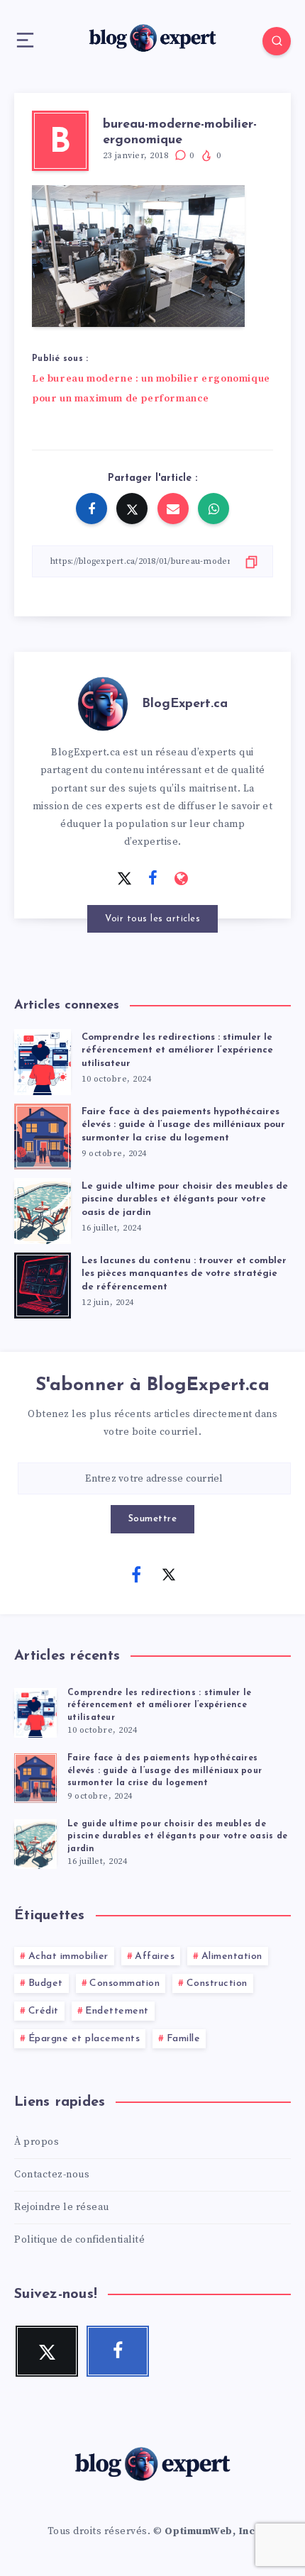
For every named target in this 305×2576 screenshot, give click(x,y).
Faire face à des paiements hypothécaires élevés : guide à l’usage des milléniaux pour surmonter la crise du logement (183, 1125)
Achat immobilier (68, 1956)
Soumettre (153, 1519)
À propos (37, 2142)
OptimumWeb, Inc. (211, 2531)
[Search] (277, 41)
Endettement (117, 2011)
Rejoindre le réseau (62, 2207)
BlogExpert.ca (185, 704)
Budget (46, 1983)
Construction (217, 1983)
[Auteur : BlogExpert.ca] (103, 701)
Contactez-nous (52, 2175)
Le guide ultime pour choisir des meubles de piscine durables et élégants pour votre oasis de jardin (185, 1200)
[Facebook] (136, 1574)
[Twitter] (169, 1574)
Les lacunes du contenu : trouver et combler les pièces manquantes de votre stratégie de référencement (184, 1274)
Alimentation (232, 1956)
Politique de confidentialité (79, 2240)
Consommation (124, 1983)
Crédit (44, 2011)
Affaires (155, 1956)
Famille (184, 2039)
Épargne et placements (84, 2039)
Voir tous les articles (152, 919)
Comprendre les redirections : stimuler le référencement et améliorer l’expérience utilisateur (177, 1051)
